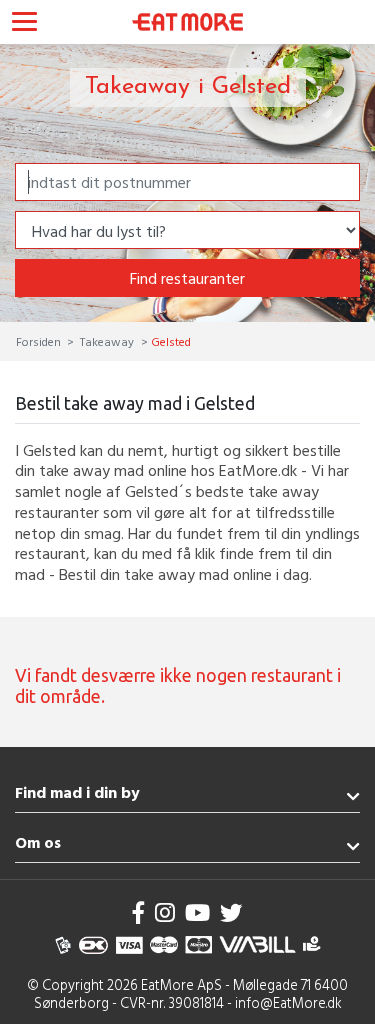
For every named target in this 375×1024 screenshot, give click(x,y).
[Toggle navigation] (24, 24)
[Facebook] (139, 912)
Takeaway (107, 341)
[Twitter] (231, 912)
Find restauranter (187, 278)
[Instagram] (165, 912)
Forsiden (40, 341)
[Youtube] (197, 912)
